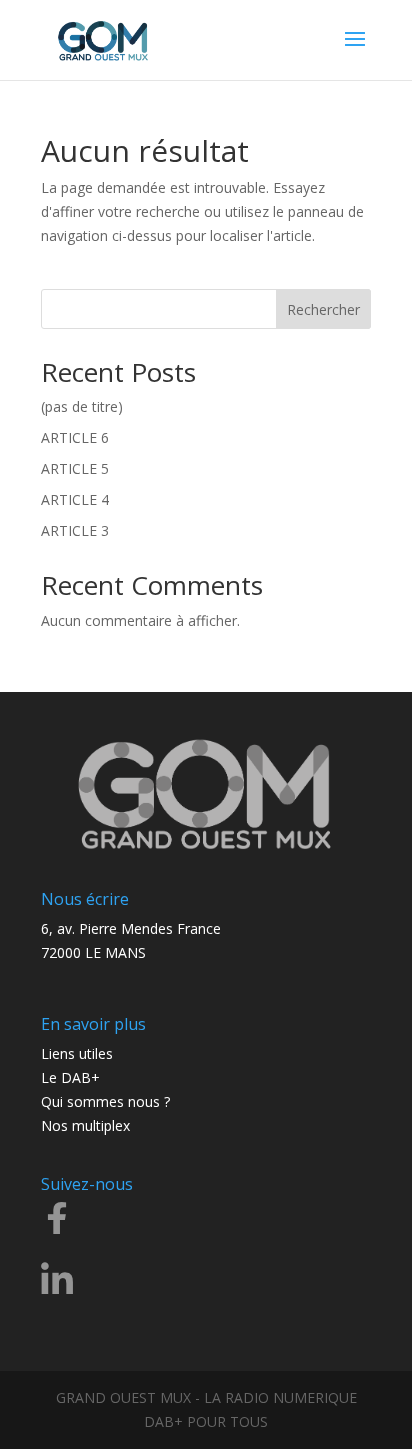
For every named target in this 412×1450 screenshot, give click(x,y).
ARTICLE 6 (75, 437)
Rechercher (323, 309)
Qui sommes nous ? (105, 1101)
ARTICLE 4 (75, 499)
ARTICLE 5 (75, 468)
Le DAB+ (70, 1077)
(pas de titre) (82, 406)
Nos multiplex (85, 1125)
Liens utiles (77, 1053)
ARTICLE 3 (75, 530)
